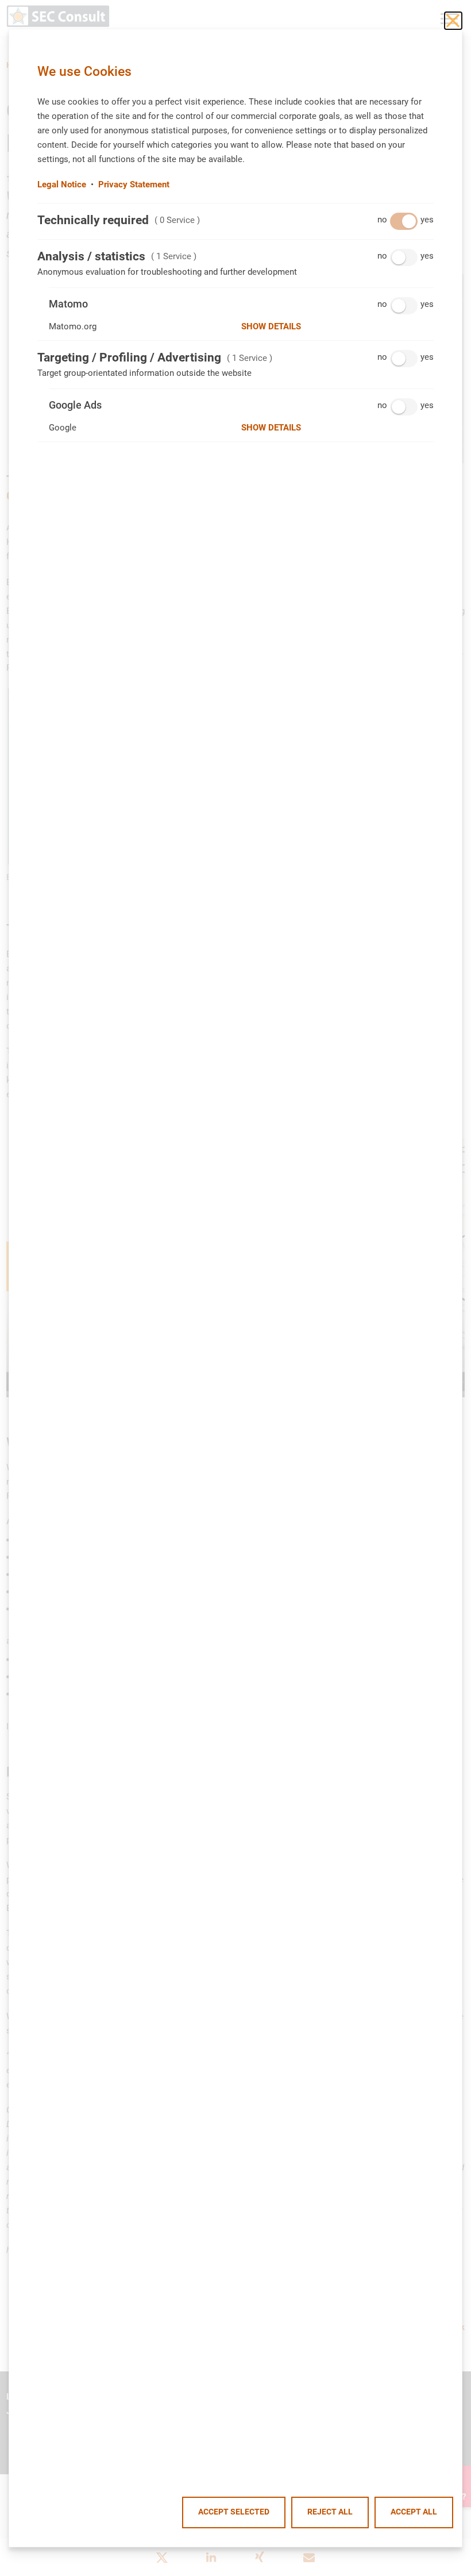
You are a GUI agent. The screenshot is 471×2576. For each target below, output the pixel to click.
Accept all (414, 2512)
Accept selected (234, 2512)
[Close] (453, 21)
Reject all (330, 2512)
